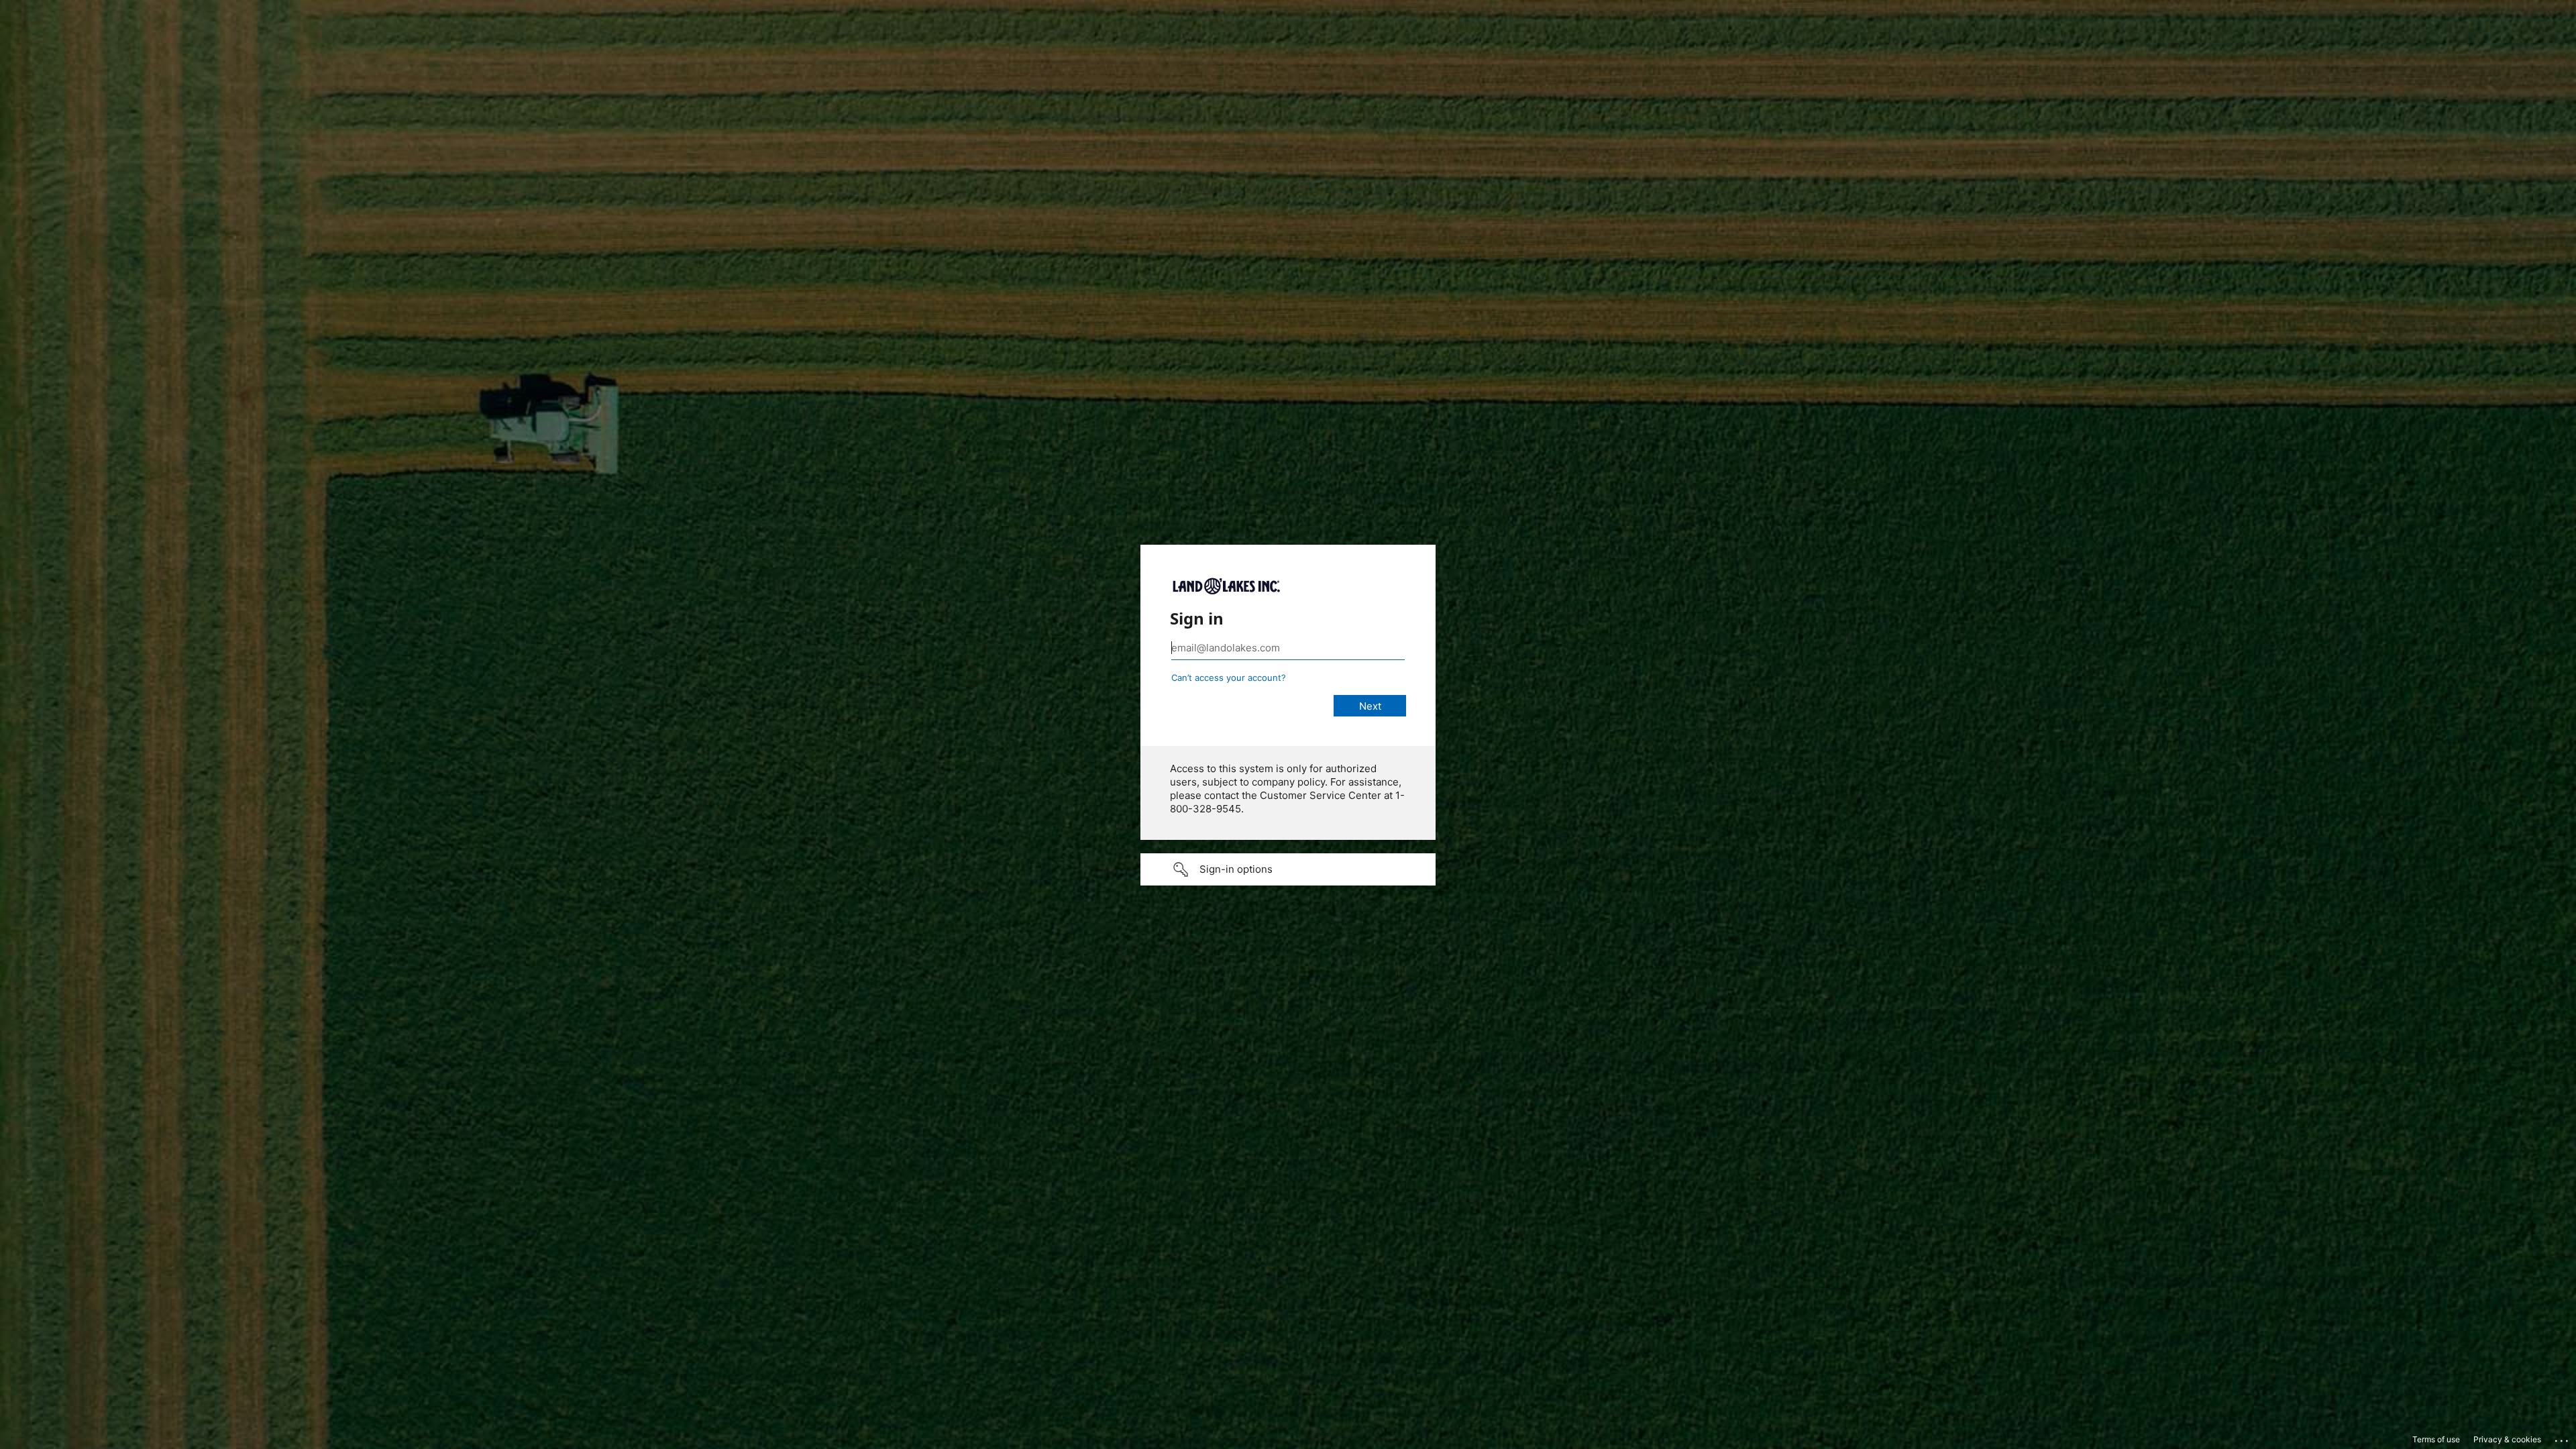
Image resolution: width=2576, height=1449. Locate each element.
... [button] (2563, 1438)
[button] (1288, 869)
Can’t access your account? (1229, 678)
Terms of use (2436, 1439)
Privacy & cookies (2507, 1439)
